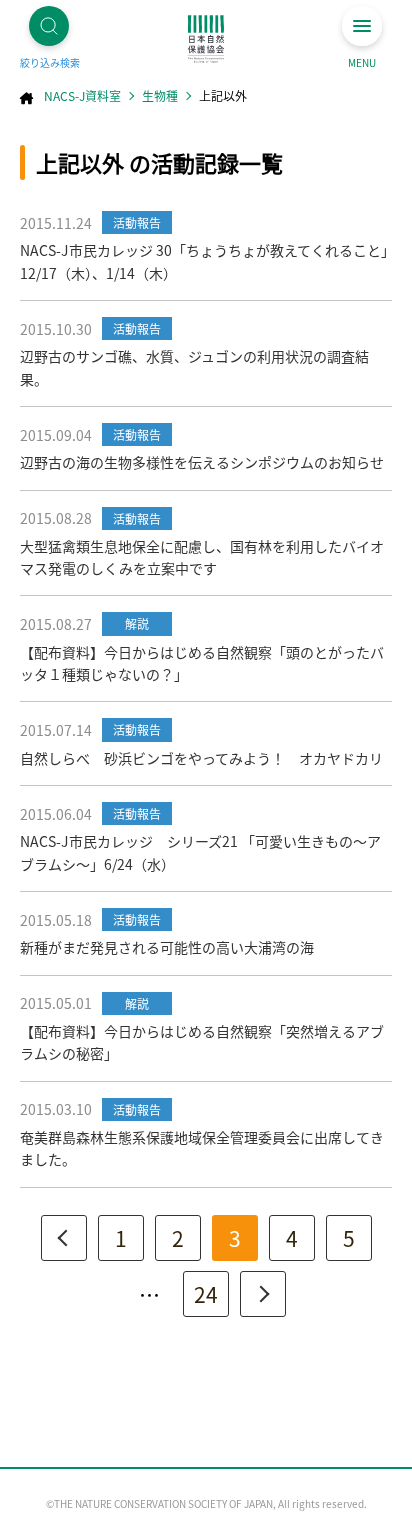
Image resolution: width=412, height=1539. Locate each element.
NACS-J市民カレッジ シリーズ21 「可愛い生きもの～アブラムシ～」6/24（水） (200, 852)
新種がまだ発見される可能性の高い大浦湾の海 (167, 947)
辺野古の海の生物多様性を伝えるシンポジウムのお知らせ (202, 462)
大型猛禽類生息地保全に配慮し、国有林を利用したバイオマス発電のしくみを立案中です (202, 557)
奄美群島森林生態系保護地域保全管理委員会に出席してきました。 (202, 1148)
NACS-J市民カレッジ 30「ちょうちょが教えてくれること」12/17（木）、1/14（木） (204, 261)
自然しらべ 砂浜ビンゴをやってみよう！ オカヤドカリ (201, 758)
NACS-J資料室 (82, 95)
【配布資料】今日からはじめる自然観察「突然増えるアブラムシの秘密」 (202, 1042)
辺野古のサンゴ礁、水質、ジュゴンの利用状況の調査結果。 (194, 367)
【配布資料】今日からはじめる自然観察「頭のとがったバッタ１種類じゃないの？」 (202, 663)
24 (206, 1294)
